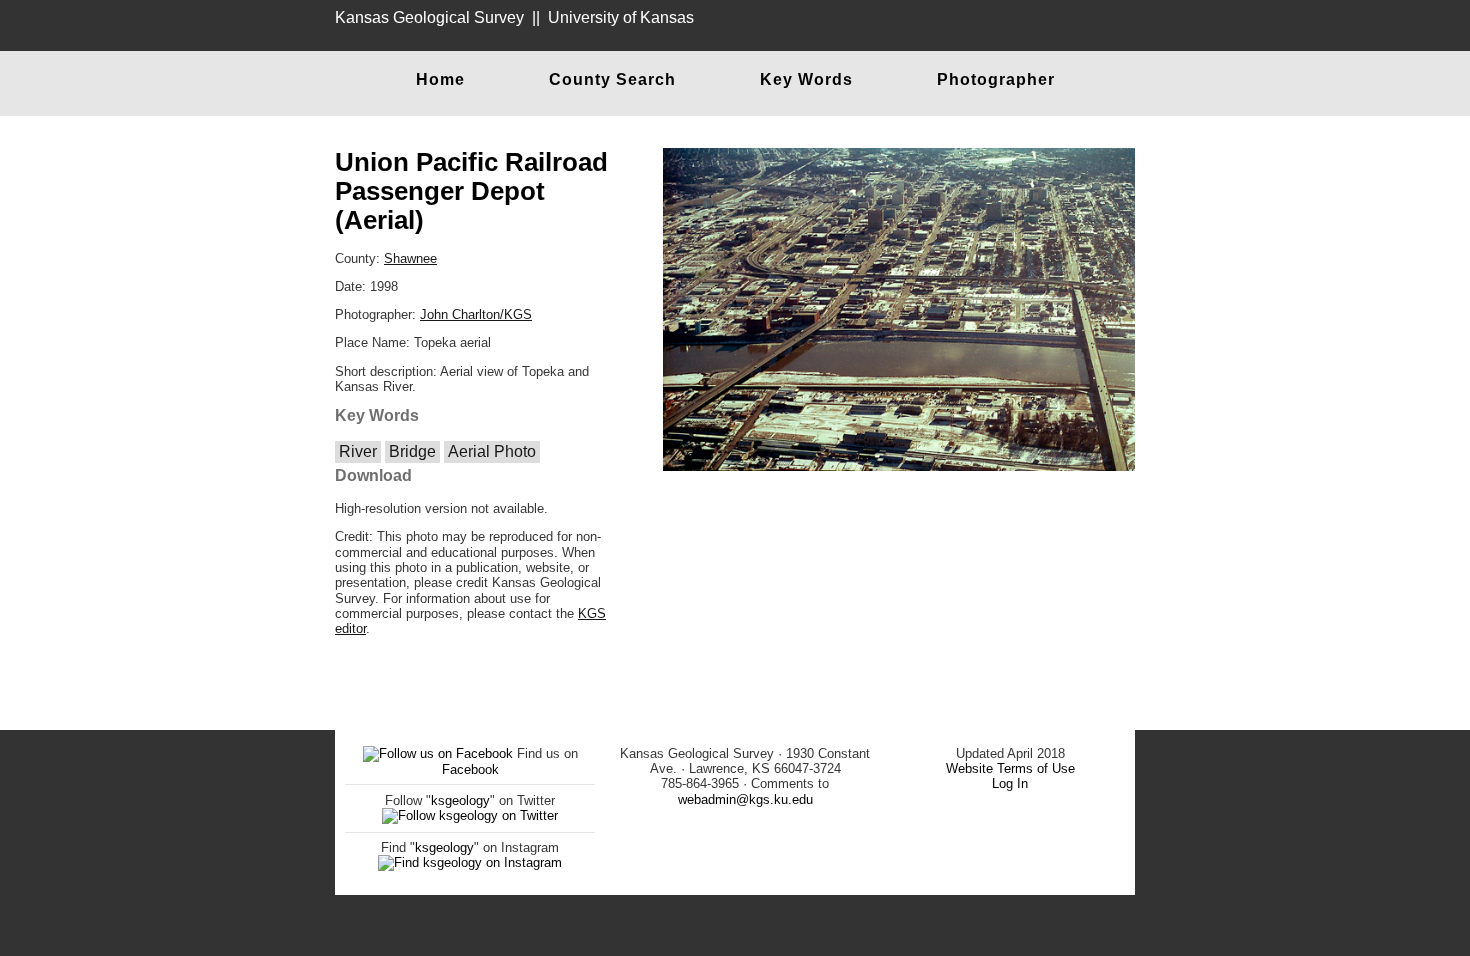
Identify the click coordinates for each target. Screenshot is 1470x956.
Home (440, 79)
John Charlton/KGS (476, 314)
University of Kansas (621, 17)
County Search (612, 79)
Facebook (470, 769)
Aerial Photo (492, 451)
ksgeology (460, 800)
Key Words (806, 79)
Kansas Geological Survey (429, 17)
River (358, 451)
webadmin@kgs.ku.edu (745, 799)
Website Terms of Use (1010, 768)
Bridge (412, 451)
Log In (1010, 783)
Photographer (996, 79)
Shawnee (410, 258)
